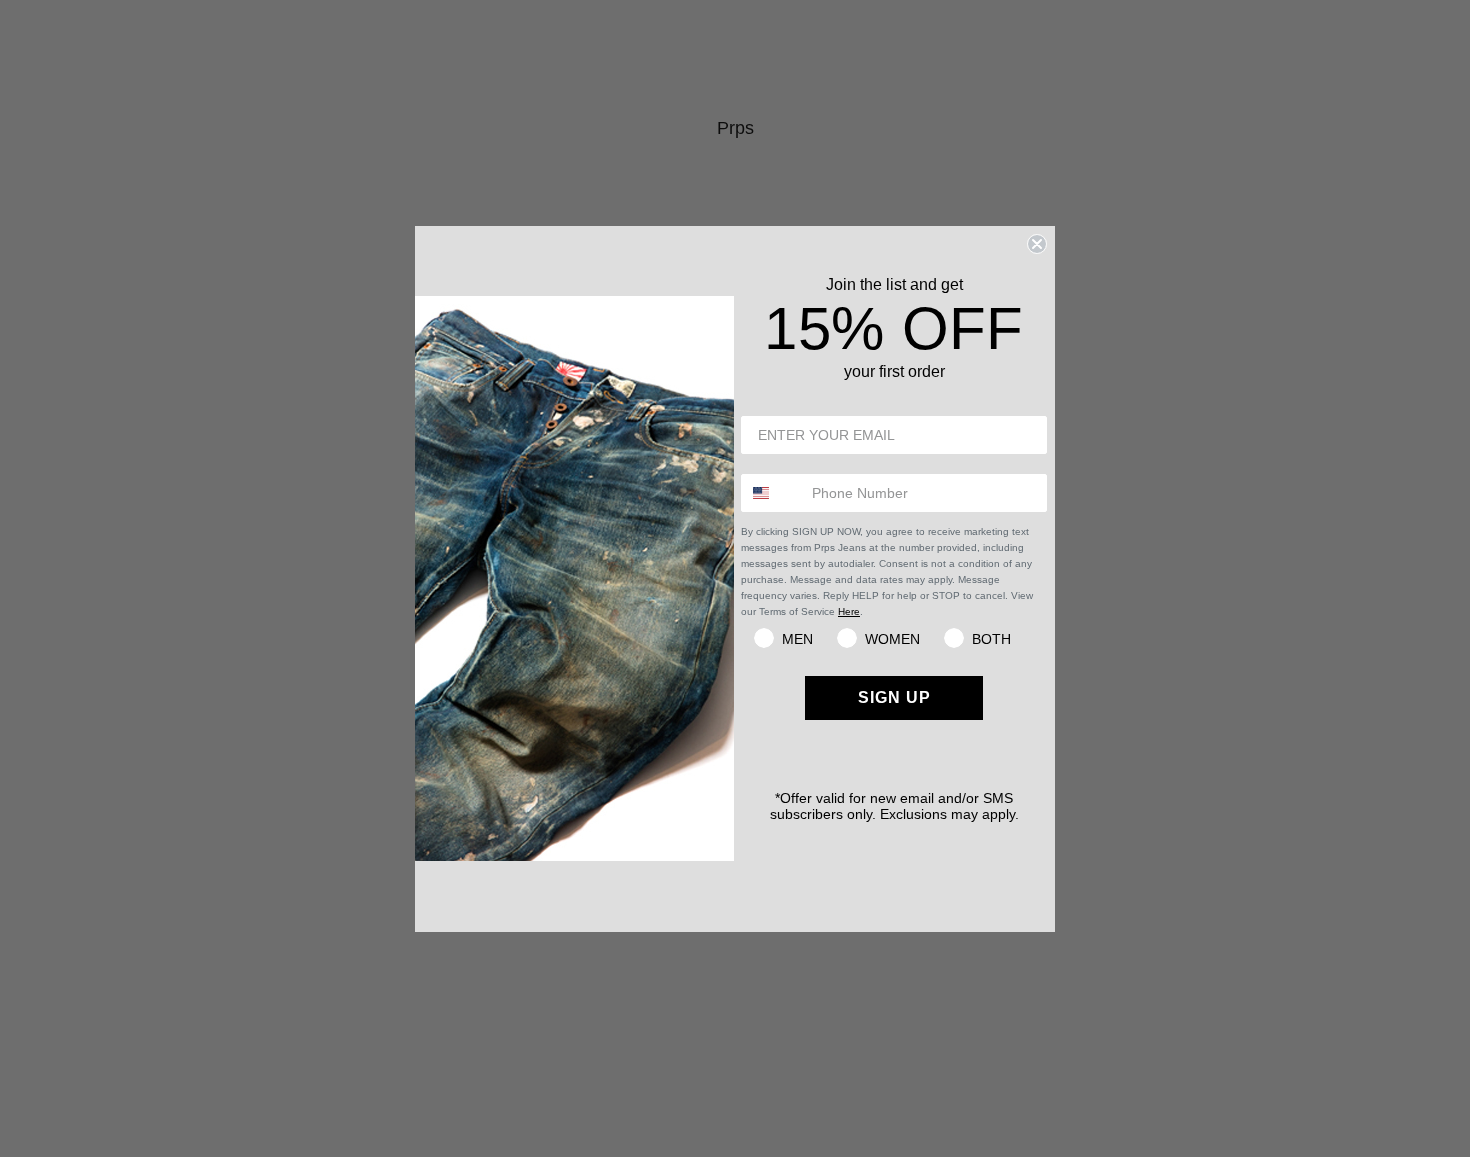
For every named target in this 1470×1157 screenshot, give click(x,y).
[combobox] (772, 493)
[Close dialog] (1037, 244)
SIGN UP (894, 697)
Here (849, 611)
